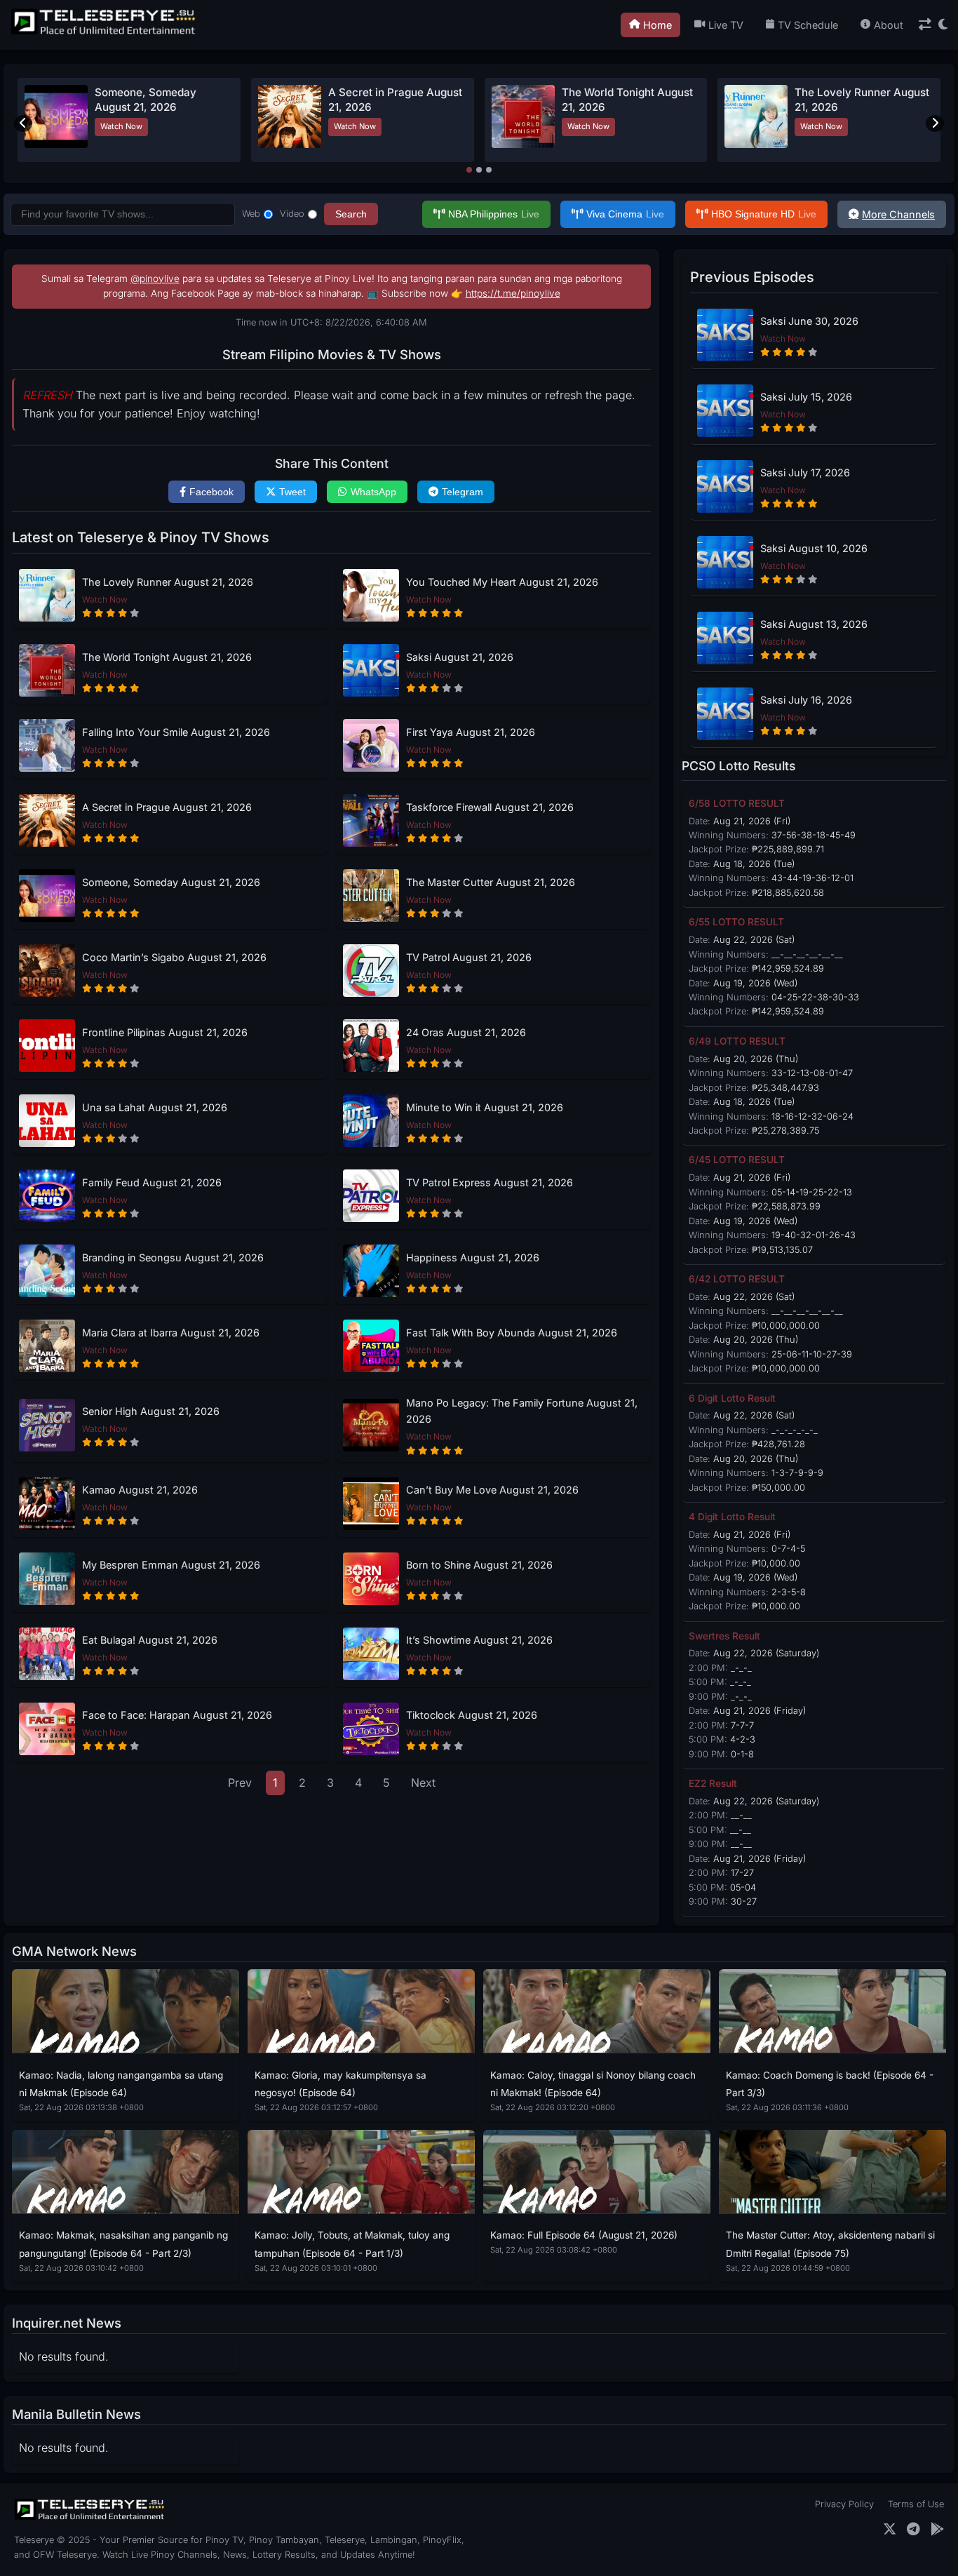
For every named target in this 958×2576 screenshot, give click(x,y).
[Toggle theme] (943, 25)
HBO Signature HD (764, 214)
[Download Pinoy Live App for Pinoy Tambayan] (937, 2529)
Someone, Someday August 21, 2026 (171, 882)
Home (657, 25)
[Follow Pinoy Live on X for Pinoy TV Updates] (890, 2529)
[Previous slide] (23, 123)
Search (351, 214)
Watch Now (121, 126)
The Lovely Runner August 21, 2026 (168, 582)
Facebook (211, 492)
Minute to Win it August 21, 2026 (485, 1107)
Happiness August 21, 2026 (473, 1257)
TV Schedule (808, 25)
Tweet (292, 492)
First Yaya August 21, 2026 (471, 732)
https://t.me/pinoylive (513, 293)
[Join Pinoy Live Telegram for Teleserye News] (913, 2529)
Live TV (726, 25)
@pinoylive (155, 279)
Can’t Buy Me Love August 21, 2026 (492, 1490)
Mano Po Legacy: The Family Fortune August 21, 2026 (522, 1411)
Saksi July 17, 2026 (805, 472)
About (889, 25)
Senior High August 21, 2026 (151, 1411)
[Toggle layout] (925, 25)
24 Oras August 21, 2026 (466, 1032)
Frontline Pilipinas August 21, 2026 (165, 1032)
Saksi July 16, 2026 (806, 700)
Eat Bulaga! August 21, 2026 (150, 1640)
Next (423, 1783)
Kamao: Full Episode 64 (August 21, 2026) (584, 2235)
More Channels (898, 214)
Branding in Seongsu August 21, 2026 (173, 1257)
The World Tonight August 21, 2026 (167, 657)
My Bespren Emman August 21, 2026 (171, 1565)
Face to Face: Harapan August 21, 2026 (177, 1715)
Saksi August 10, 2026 (814, 548)
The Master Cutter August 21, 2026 (491, 882)
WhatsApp (373, 492)
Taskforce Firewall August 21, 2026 (490, 807)
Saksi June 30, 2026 (809, 321)
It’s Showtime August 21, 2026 (479, 1640)
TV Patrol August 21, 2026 (469, 957)
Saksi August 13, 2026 (814, 624)
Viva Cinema (625, 214)
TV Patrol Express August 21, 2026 (490, 1182)
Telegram (463, 492)
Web (251, 214)
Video (292, 214)
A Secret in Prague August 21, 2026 (167, 807)
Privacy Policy (844, 2504)
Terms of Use (916, 2504)
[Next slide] (935, 123)
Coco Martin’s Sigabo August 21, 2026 (174, 957)
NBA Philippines (494, 214)
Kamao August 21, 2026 (140, 1490)
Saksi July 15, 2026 (806, 397)
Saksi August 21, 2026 (460, 657)
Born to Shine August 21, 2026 (479, 1565)
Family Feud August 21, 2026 (152, 1182)
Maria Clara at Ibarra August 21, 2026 (171, 1333)
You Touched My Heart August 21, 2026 (502, 582)
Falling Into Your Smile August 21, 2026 (176, 732)
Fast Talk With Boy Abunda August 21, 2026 (512, 1333)
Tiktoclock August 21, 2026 (472, 1715)
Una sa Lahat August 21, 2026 (155, 1107)
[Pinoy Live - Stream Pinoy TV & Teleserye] (104, 33)
